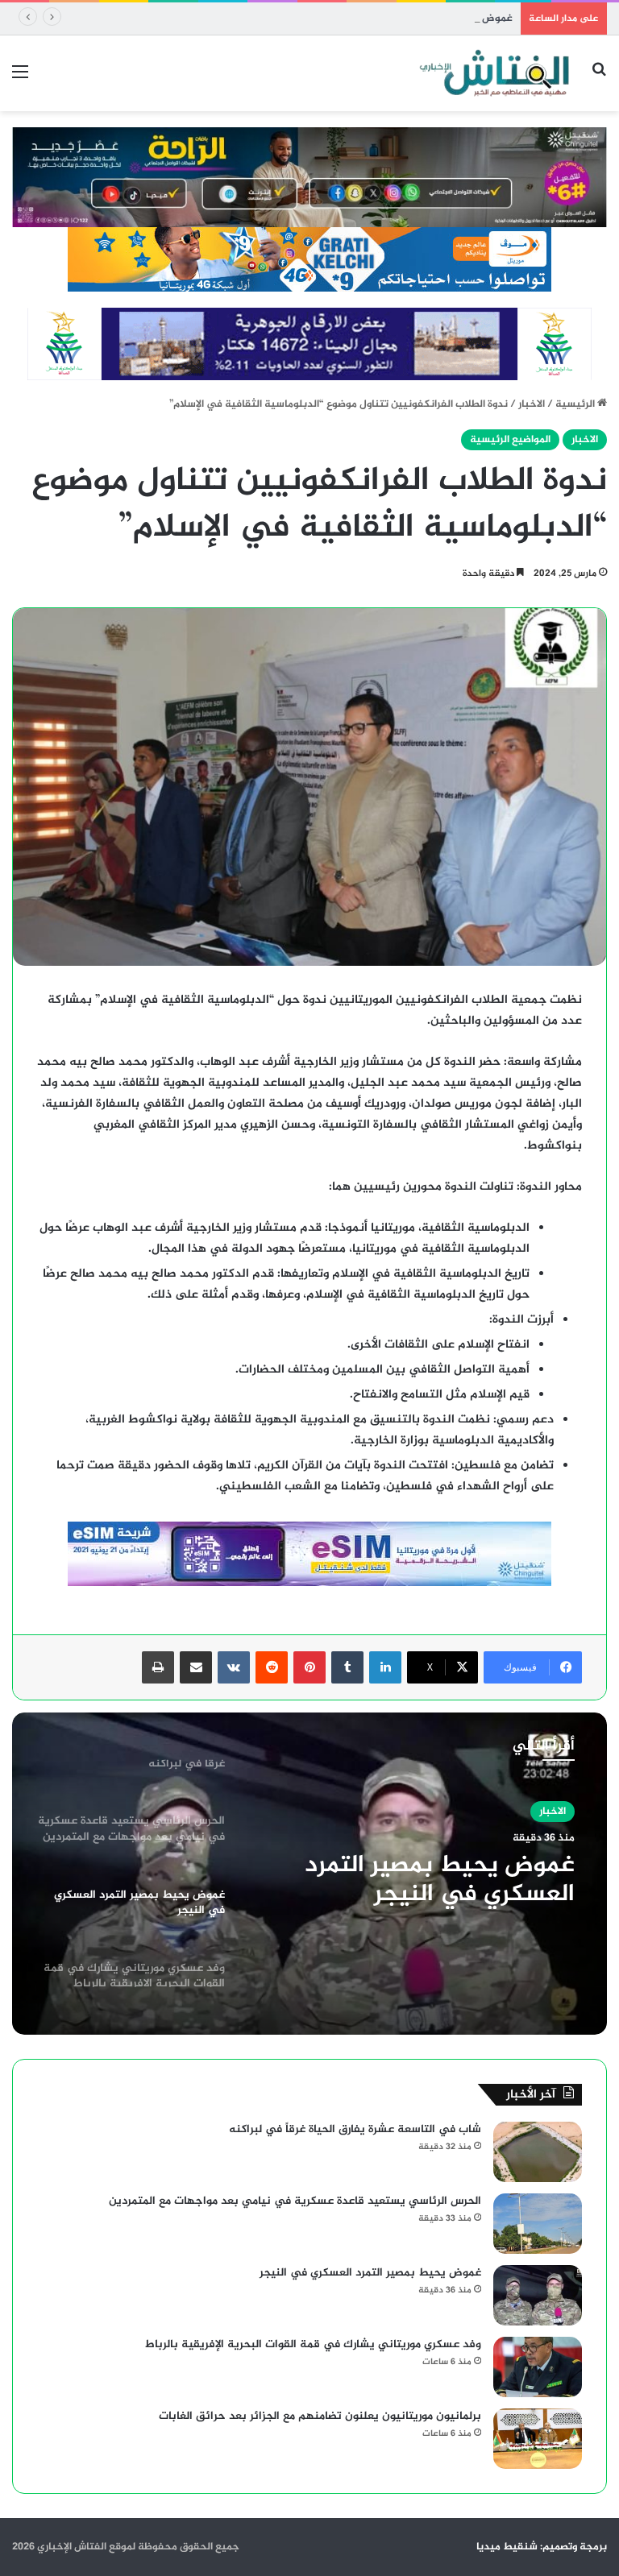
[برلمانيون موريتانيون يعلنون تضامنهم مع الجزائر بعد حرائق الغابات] (538, 2439)
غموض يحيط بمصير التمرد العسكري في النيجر (409, 19)
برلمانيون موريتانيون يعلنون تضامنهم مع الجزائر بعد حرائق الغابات (320, 2416)
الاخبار (532, 404)
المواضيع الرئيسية (510, 440)
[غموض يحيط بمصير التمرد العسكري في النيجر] (538, 2295)
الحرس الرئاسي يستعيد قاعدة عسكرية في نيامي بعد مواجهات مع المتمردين (295, 2201)
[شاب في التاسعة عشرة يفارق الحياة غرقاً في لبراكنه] (538, 2152)
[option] (309, 1874)
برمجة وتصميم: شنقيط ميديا (542, 2547)
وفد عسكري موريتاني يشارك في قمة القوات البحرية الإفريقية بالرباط (313, 2344)
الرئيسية (576, 404)
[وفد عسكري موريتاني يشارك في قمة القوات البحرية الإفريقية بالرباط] (538, 2367)
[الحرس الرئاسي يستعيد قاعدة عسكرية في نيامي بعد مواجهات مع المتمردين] (538, 2224)
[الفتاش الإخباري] (493, 73)
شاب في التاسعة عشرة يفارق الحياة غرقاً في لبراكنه (355, 2129)
